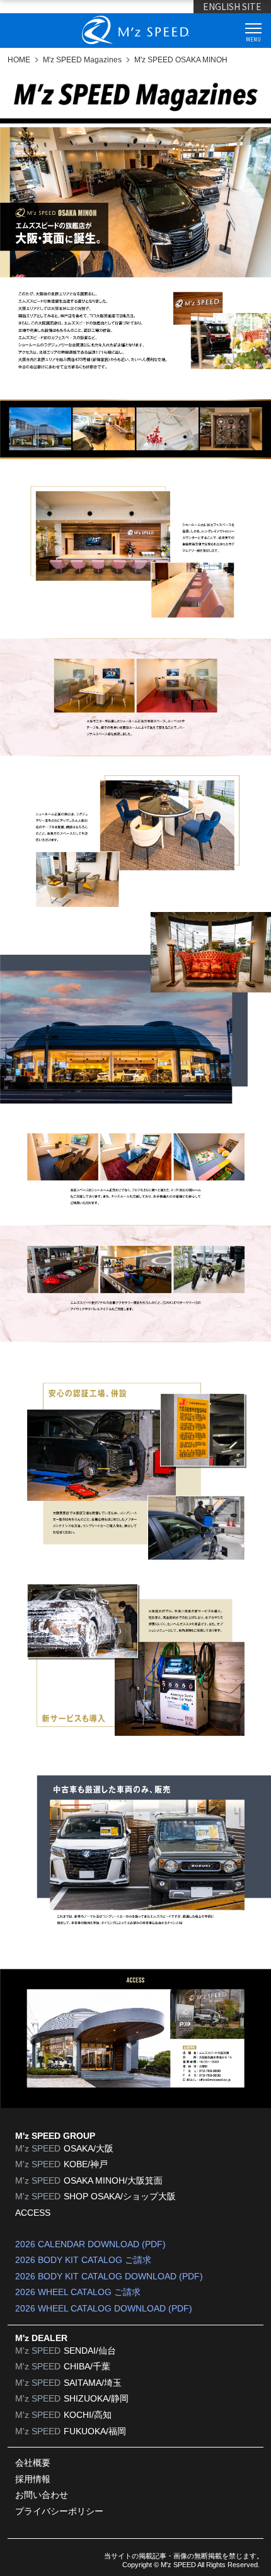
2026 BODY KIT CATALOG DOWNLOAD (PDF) (109, 2276)
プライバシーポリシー (59, 2511)
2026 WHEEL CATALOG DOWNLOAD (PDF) (104, 2308)
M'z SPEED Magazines (82, 60)
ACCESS (33, 2213)
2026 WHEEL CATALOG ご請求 (78, 2292)
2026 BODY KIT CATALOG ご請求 (83, 2260)
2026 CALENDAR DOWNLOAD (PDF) (90, 2244)
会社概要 (33, 2463)
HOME (19, 60)
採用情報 (33, 2479)
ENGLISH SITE (232, 6)
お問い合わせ (42, 2495)
